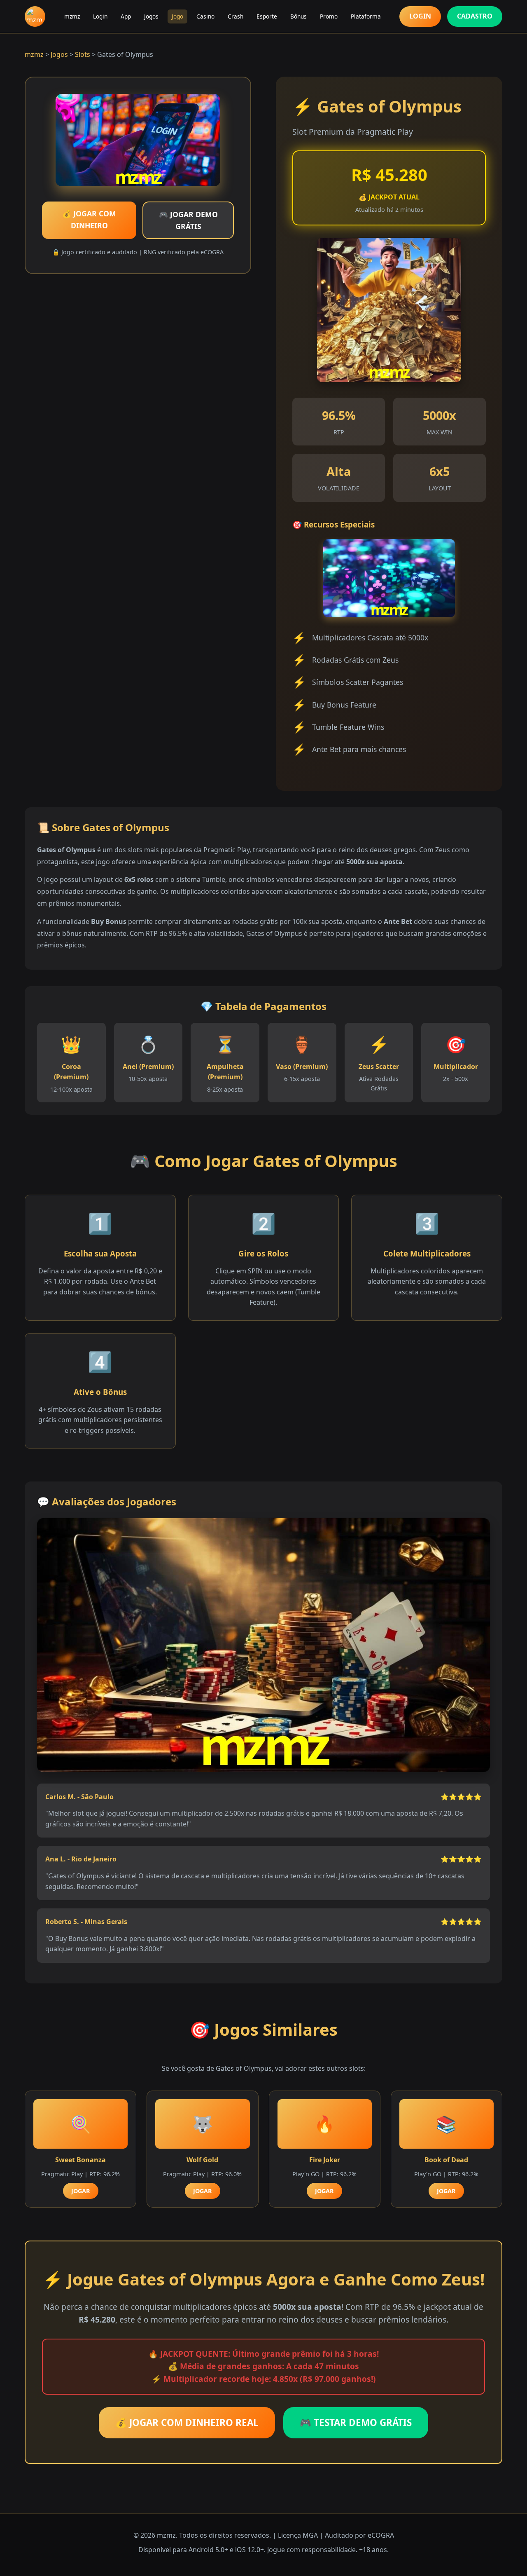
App (126, 16)
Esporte (267, 16)
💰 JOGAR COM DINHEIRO (89, 219)
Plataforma (366, 16)
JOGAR (81, 2191)
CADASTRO (475, 16)
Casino (205, 16)
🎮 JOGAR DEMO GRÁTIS (188, 220)
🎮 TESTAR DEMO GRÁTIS (356, 2422)
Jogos (151, 16)
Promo (329, 16)
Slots (83, 54)
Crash (236, 16)
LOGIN (420, 16)
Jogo (177, 16)
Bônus (298, 16)
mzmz (72, 16)
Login (100, 16)
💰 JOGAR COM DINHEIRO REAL (187, 2422)
